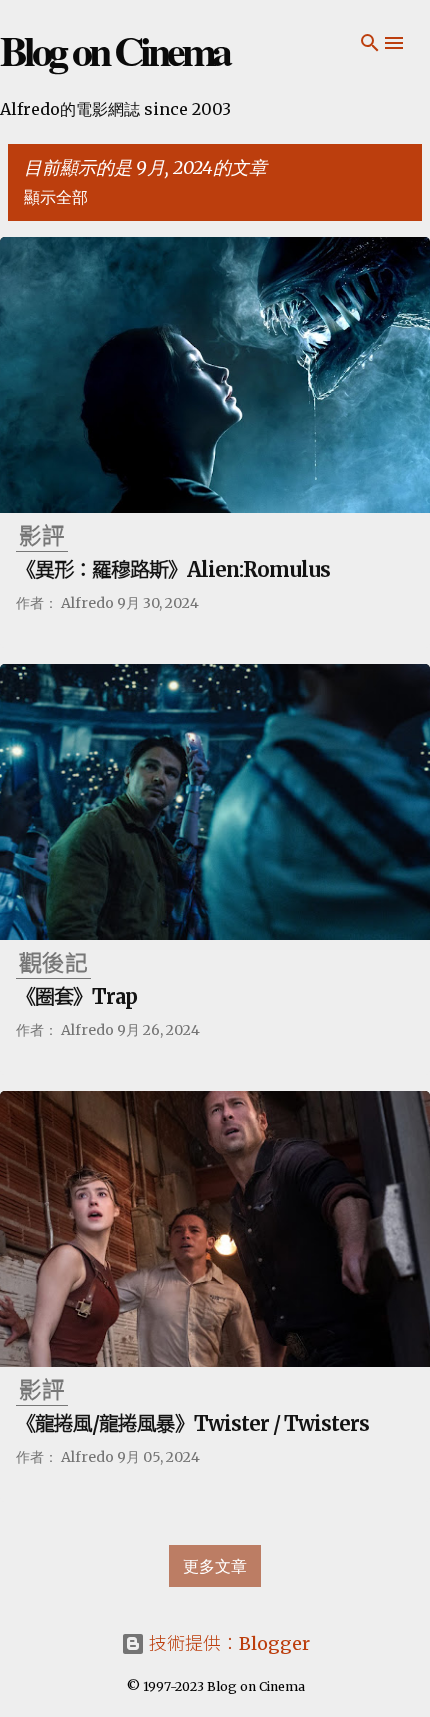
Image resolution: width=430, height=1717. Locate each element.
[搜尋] (370, 43)
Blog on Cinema (114, 49)
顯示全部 (56, 197)
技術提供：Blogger (227, 1643)
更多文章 (215, 1566)
